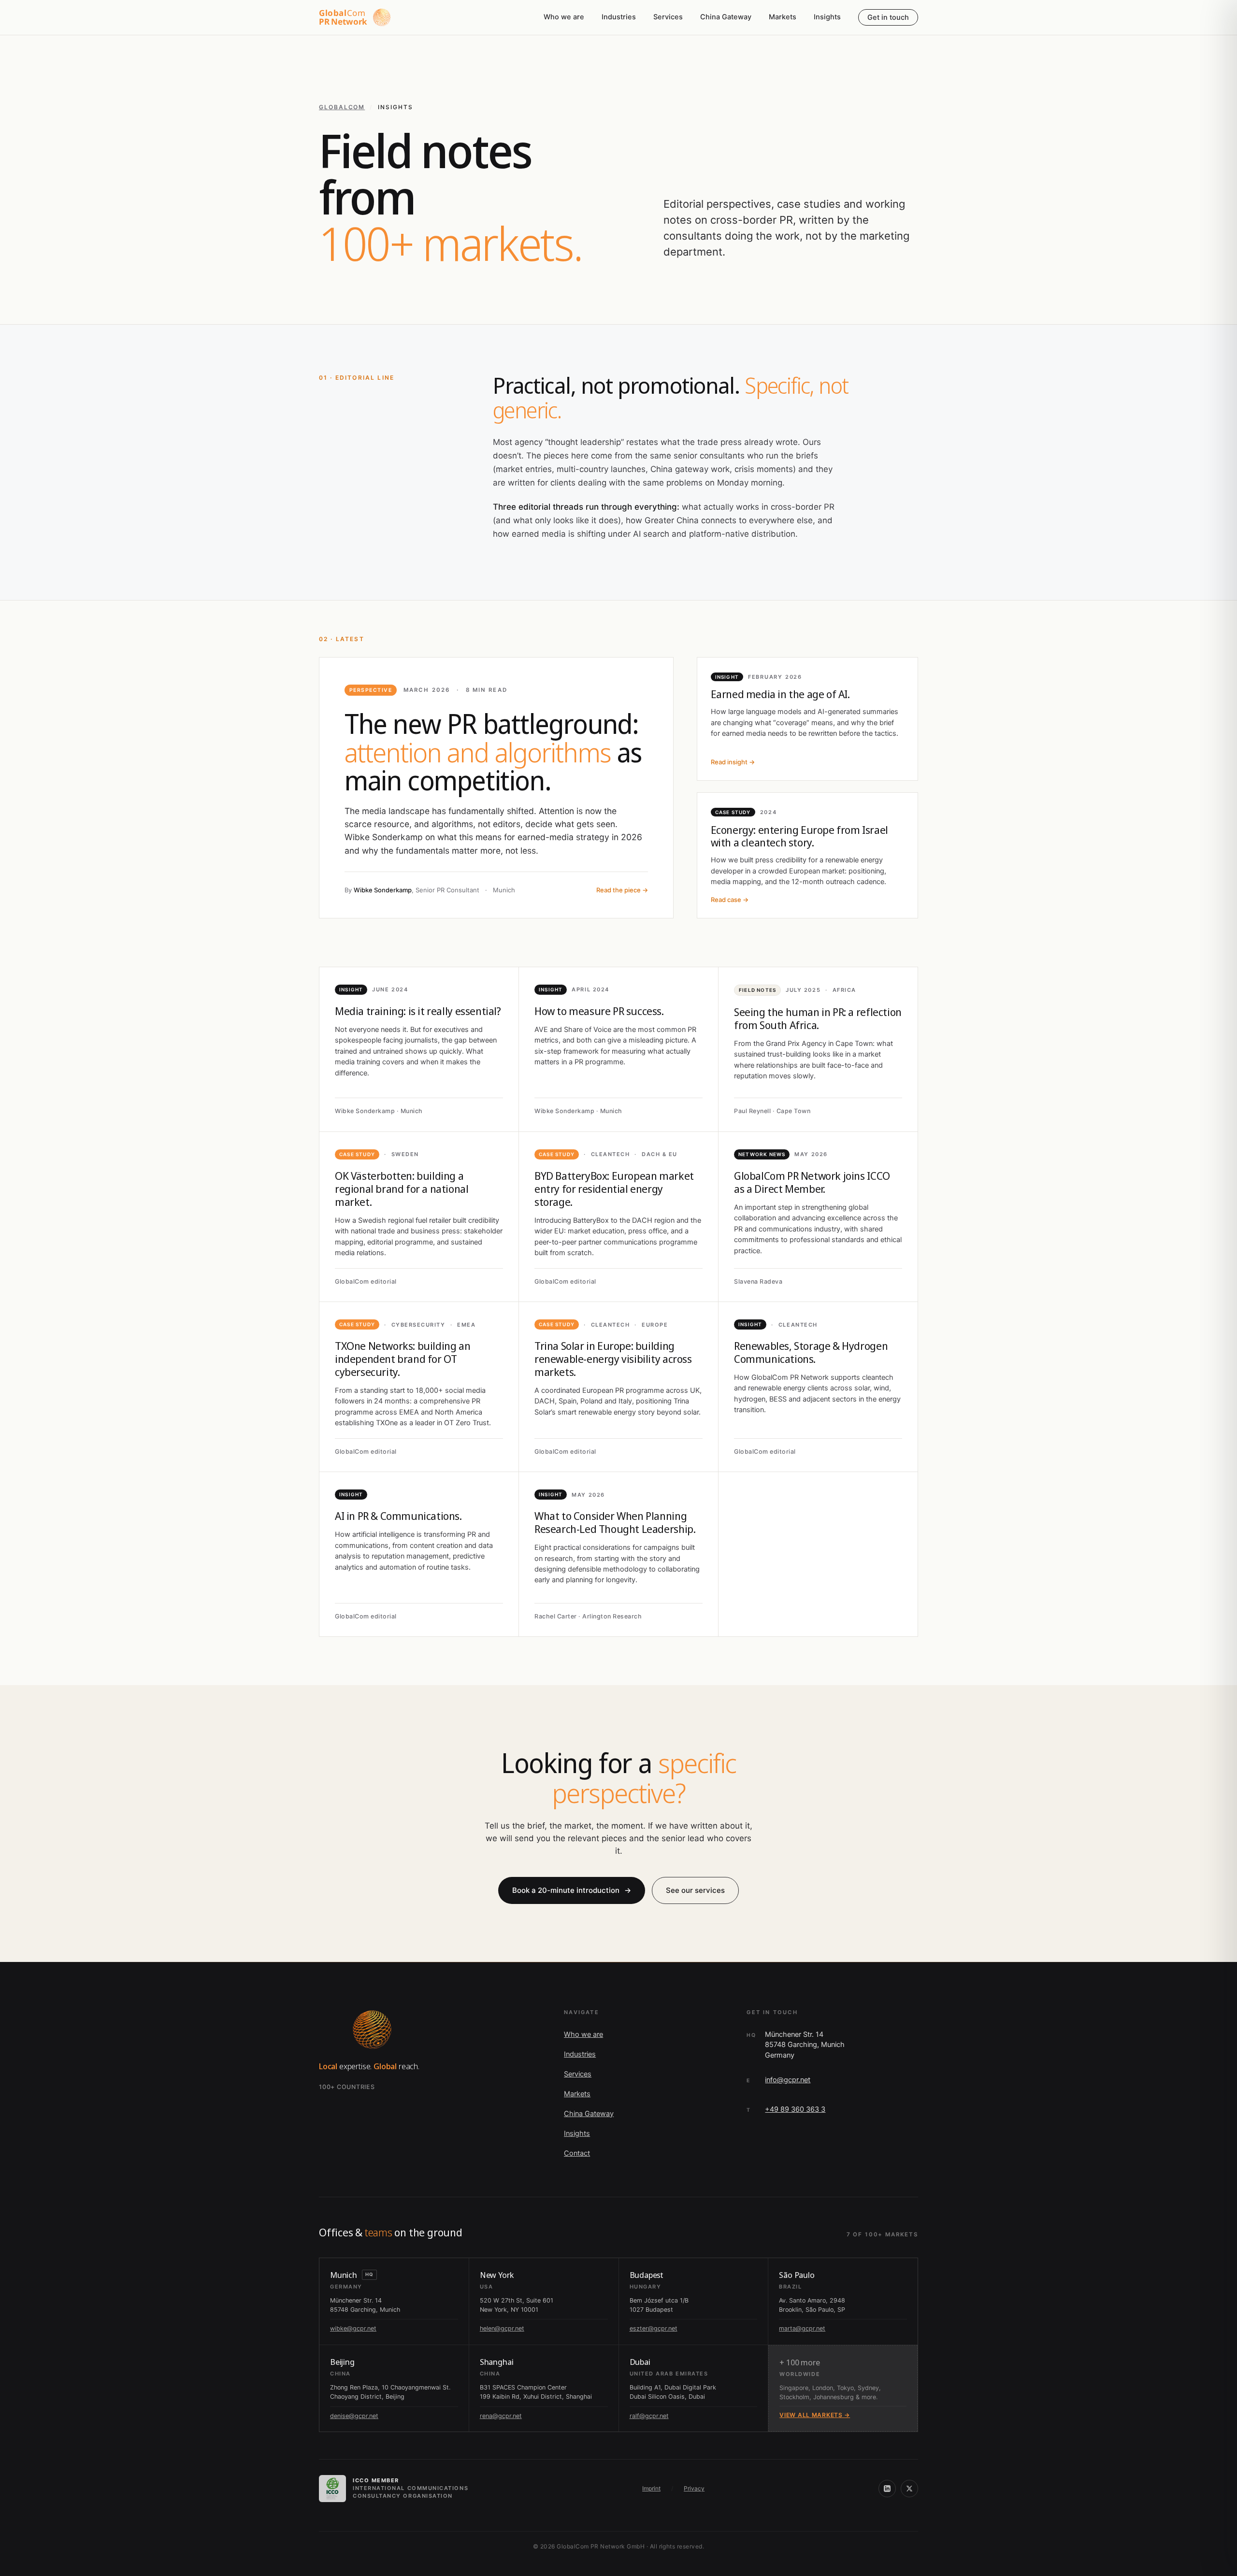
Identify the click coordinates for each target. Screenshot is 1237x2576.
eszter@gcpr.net (654, 2328)
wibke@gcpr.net (353, 2328)
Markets (783, 17)
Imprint (651, 2488)
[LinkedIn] (887, 2489)
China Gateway (726, 17)
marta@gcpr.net (802, 2328)
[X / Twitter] (909, 2489)
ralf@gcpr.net (649, 2416)
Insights (827, 17)
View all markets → (815, 2415)
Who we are (564, 17)
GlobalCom (342, 107)
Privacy (694, 2488)
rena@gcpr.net (501, 2416)
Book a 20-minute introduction (572, 1890)
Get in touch (888, 17)
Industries (619, 17)
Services (668, 17)
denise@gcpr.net (354, 2416)
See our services (695, 1890)
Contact (577, 2153)
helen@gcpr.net (502, 2328)
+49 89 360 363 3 (795, 2109)
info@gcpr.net (788, 2080)
